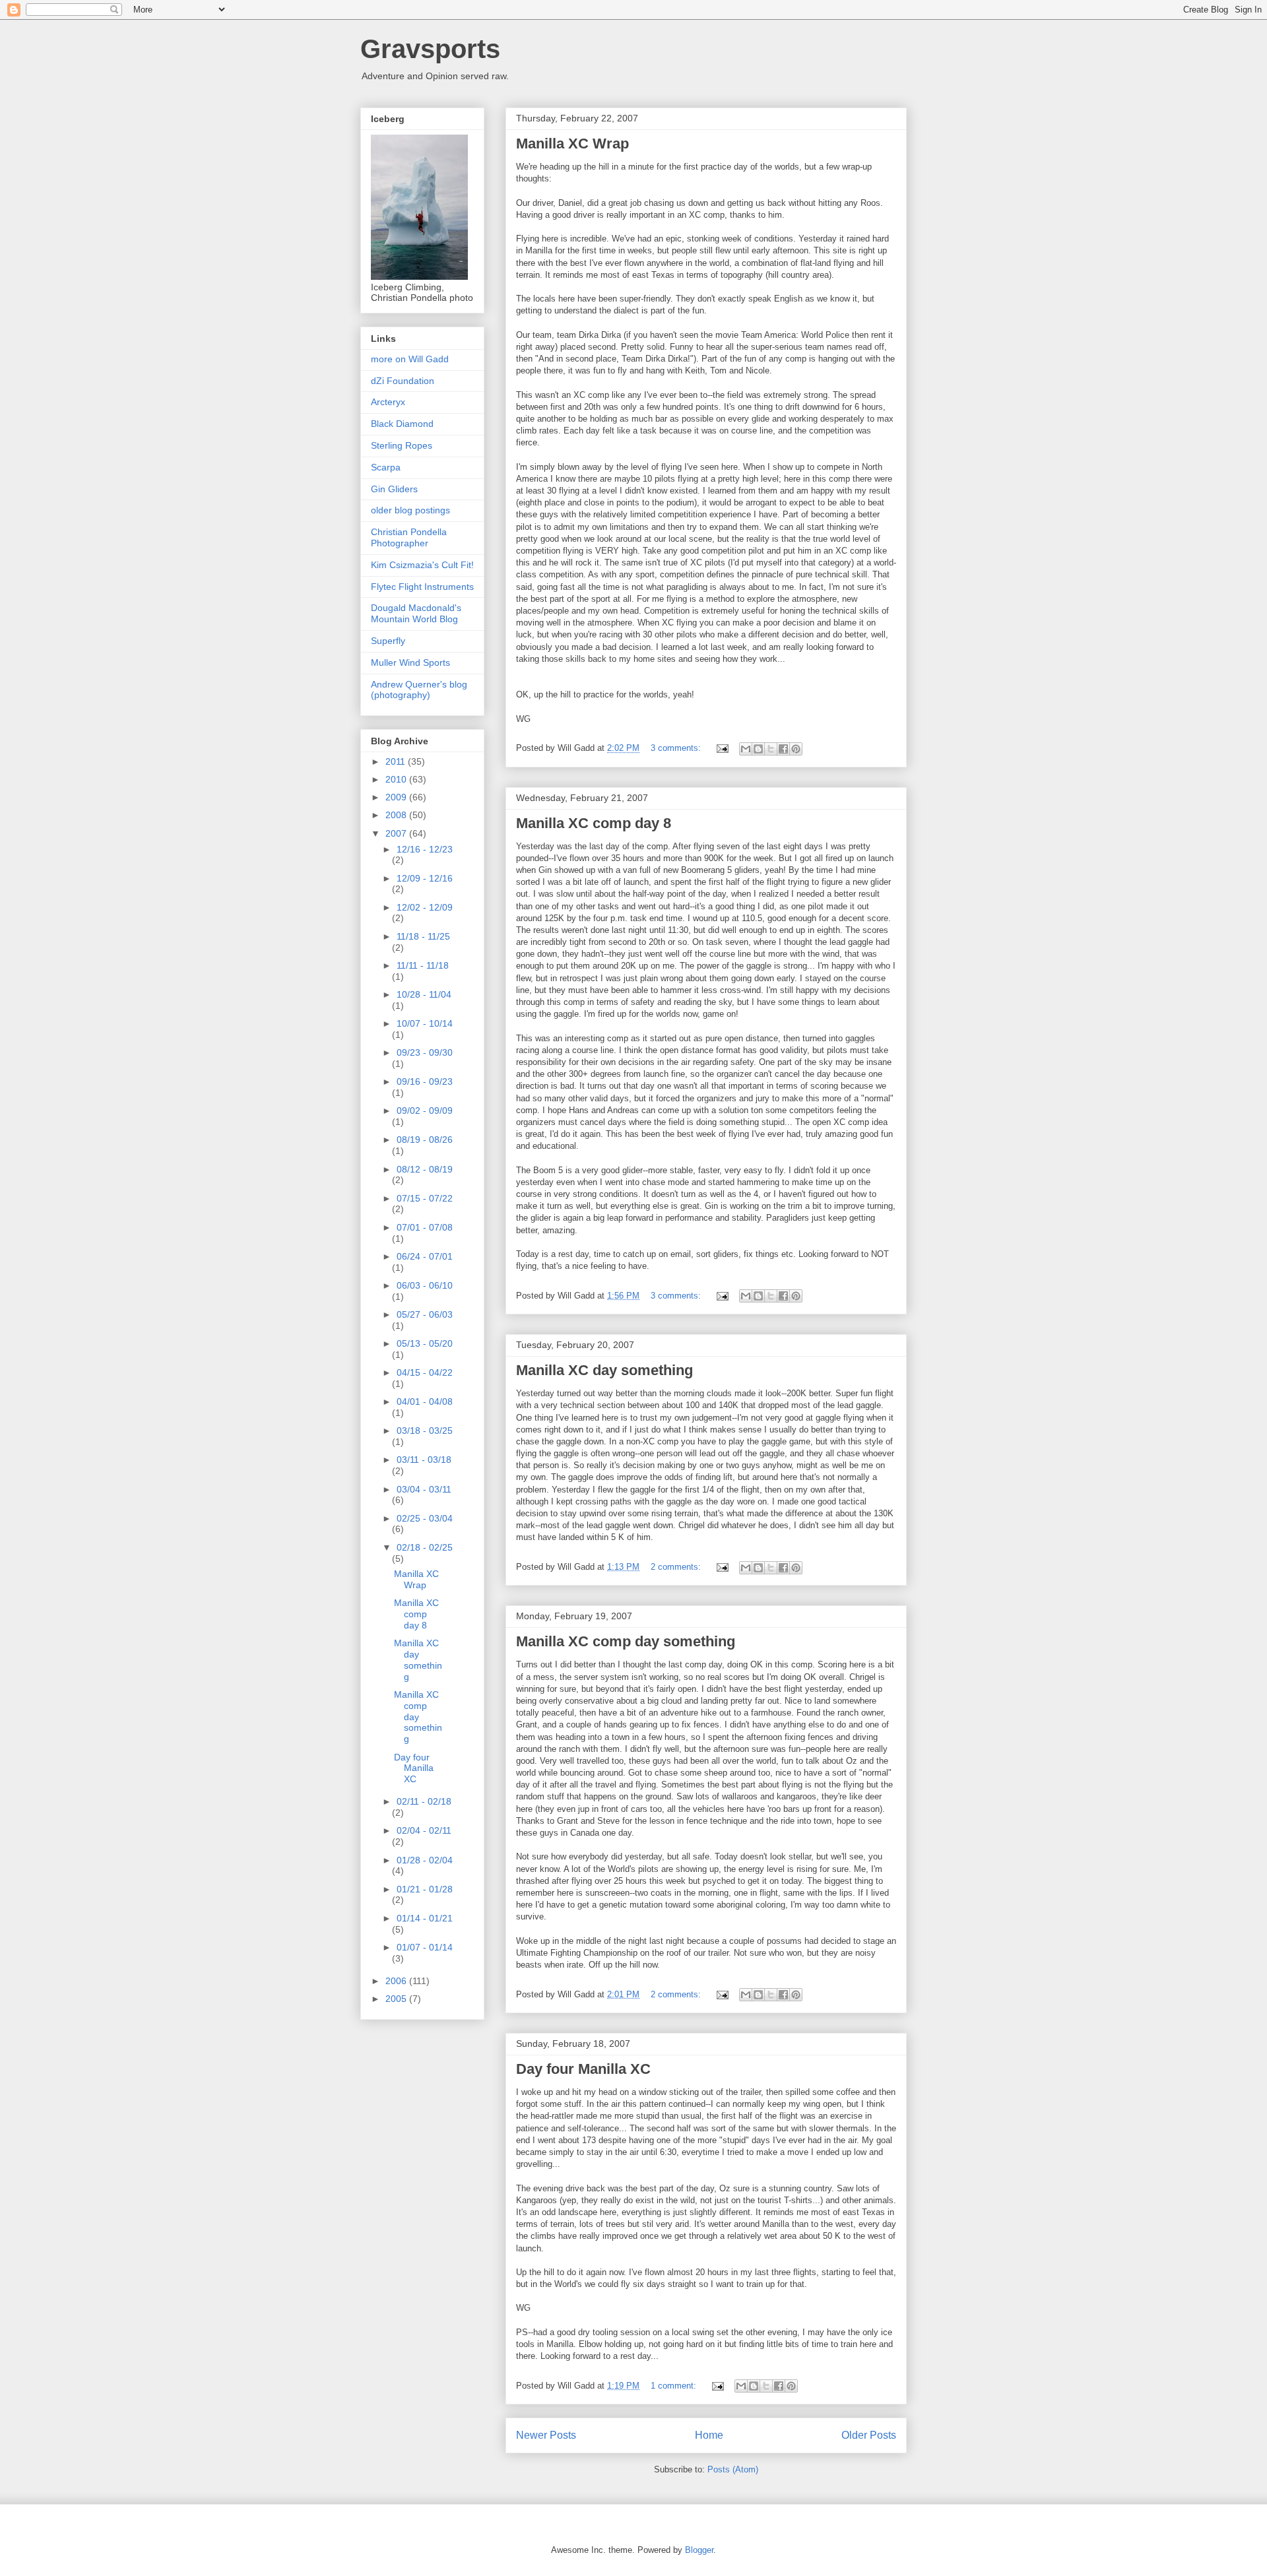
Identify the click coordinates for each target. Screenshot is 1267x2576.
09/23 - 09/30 (425, 1052)
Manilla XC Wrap (572, 144)
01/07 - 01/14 (425, 1947)
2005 (397, 1999)
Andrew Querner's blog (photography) (419, 690)
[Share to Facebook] (783, 749)
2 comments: (677, 1567)
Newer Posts (546, 2435)
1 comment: (675, 2386)
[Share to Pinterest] (796, 749)
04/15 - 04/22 (425, 1372)
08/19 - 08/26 (425, 1140)
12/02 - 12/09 (425, 907)
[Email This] (746, 749)
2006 (397, 1981)
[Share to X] (771, 749)
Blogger (699, 2550)
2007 (397, 833)
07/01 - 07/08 (425, 1227)
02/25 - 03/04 (425, 1518)
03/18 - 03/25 (425, 1431)
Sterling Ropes (402, 445)
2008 (397, 815)
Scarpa (386, 467)
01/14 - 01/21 (425, 1918)
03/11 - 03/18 (424, 1460)
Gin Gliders (394, 489)
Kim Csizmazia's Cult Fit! (422, 565)
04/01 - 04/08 (425, 1401)
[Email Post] (722, 748)
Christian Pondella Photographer (409, 537)
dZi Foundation (403, 381)
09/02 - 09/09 (425, 1111)
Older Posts (869, 2435)
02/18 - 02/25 (425, 1547)
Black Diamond (402, 424)
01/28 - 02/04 (425, 1860)
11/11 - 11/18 (423, 965)
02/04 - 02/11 (424, 1830)
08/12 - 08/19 (425, 1169)
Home (709, 2435)
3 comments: (677, 748)
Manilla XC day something (604, 1370)
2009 (397, 797)
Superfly (388, 641)
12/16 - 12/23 (425, 849)
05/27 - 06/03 (425, 1314)
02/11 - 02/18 (424, 1801)
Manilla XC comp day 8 (594, 823)
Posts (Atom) (733, 2469)
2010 (397, 779)
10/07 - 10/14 (425, 1023)
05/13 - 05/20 (425, 1343)
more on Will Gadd (410, 359)
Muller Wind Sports (410, 662)
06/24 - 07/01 (425, 1256)
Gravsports (430, 49)
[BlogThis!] (758, 749)
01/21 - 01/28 (425, 1889)
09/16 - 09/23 (425, 1081)
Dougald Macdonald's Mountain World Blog (416, 613)
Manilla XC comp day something (626, 1641)
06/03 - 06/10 (425, 1285)
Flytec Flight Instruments (422, 587)
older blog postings (410, 510)
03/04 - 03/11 (424, 1489)
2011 (397, 761)
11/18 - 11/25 (423, 936)
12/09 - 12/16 (425, 878)
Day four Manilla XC (583, 2069)
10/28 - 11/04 (424, 994)
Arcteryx (388, 402)
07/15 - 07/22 (425, 1198)
